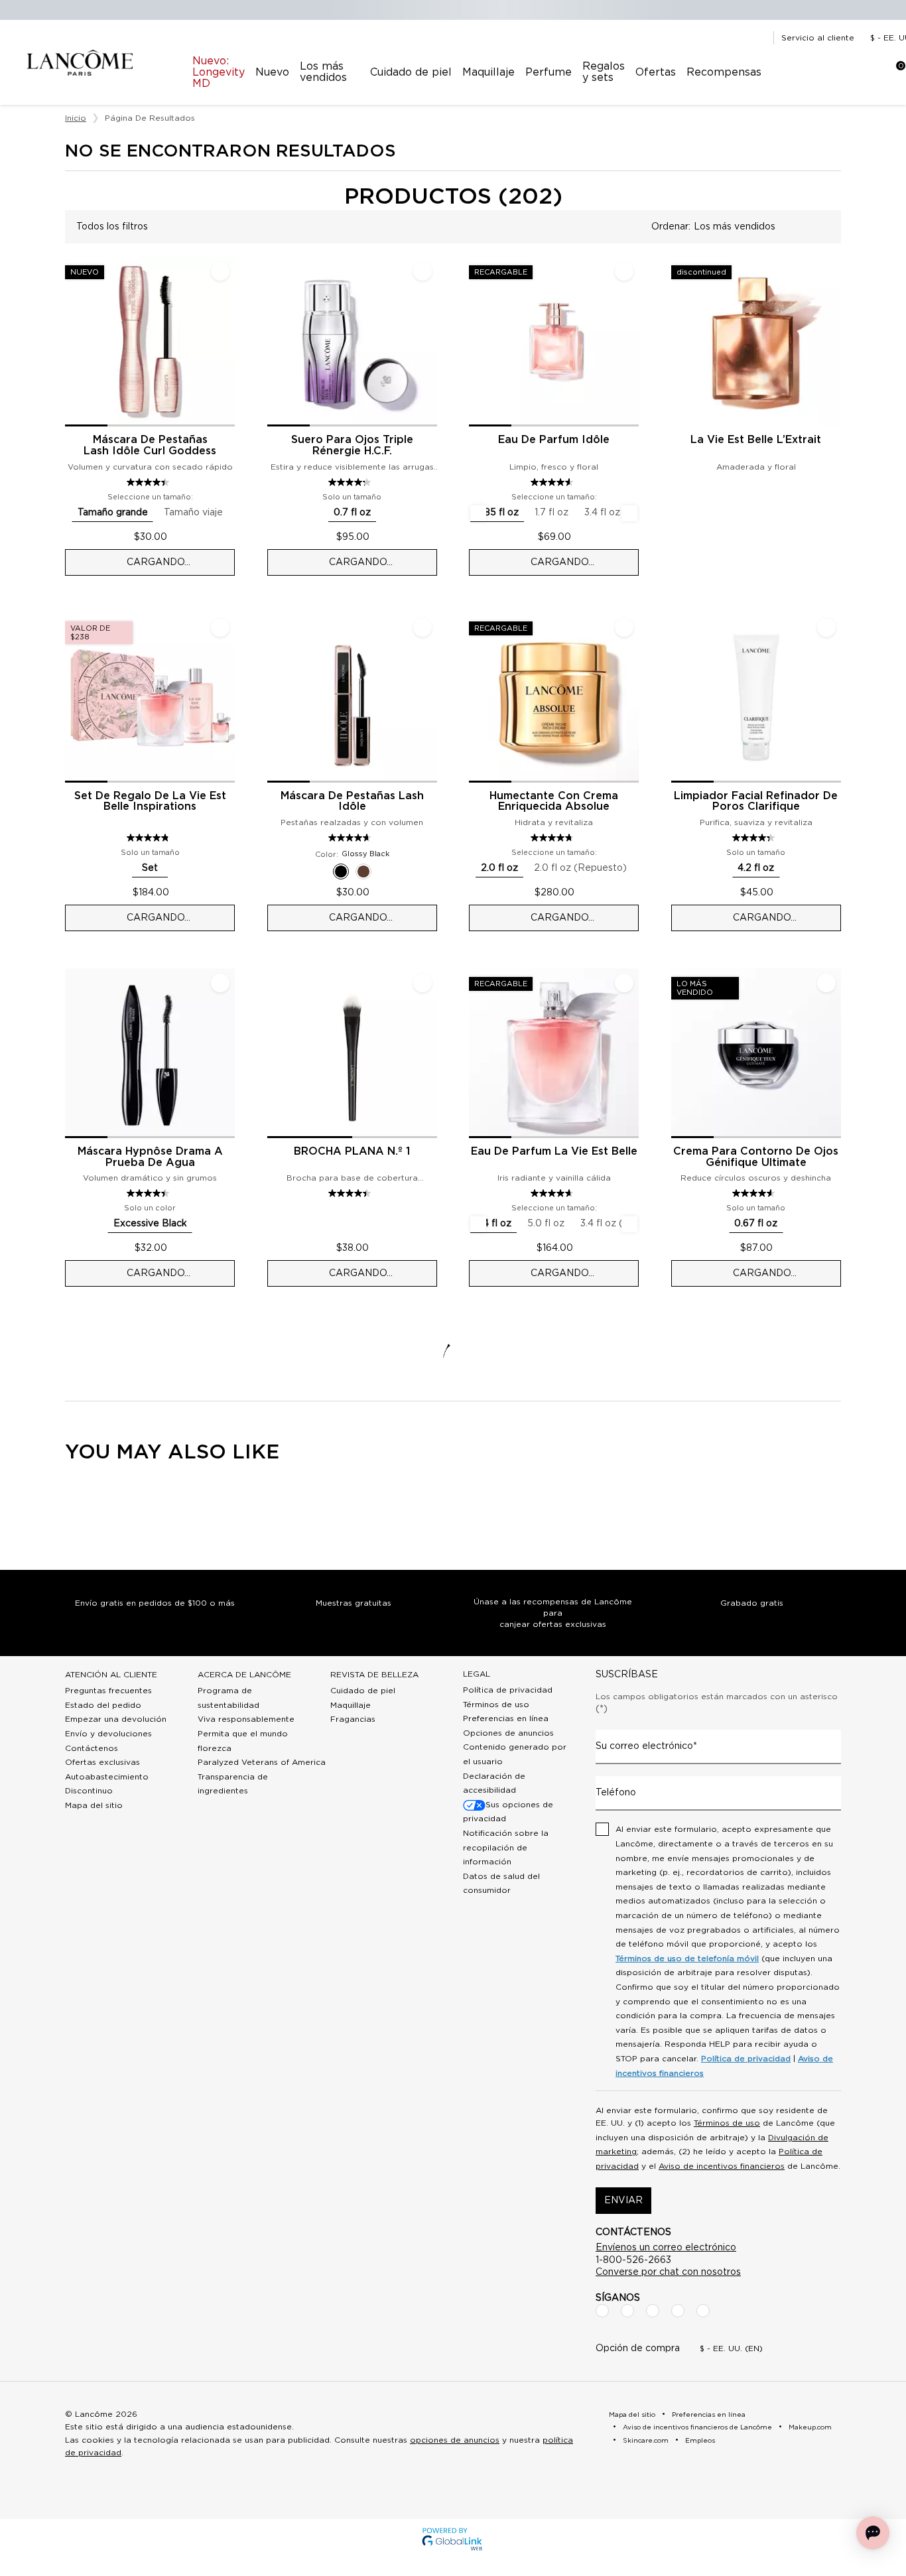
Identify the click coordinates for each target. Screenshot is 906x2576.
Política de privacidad (508, 1690)
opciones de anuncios (455, 2440)
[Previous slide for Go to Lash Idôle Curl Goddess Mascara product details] (73, 342)
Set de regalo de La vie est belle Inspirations (150, 802)
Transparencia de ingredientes (233, 1784)
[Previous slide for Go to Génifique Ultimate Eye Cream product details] (679, 1053)
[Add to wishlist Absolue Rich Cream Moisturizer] (624, 627)
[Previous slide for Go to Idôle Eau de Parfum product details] (477, 342)
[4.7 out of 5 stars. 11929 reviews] (553, 1193)
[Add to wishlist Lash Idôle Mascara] (422, 627)
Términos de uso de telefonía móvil (687, 1959)
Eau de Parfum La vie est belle (554, 1151)
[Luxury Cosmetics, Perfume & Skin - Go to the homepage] (80, 63)
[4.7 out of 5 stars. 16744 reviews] (351, 838)
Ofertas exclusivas (102, 1762)
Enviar (623, 2201)
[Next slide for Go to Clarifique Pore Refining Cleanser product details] (833, 698)
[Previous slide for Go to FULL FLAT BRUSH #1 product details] (275, 1053)
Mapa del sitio (94, 1805)
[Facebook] (602, 2311)
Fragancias (353, 1719)
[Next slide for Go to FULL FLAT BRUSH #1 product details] (429, 1053)
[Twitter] (653, 2311)
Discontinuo (89, 1791)
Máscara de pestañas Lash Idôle (352, 802)
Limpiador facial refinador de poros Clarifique (756, 802)
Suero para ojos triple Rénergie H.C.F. (352, 445)
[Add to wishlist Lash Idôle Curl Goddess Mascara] (220, 271)
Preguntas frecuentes (108, 1691)
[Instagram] (627, 2311)
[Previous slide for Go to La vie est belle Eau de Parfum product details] (477, 1053)
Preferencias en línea (506, 1718)
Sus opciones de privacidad (508, 1812)
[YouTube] (678, 2311)
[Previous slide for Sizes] (478, 513)
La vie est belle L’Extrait (756, 440)
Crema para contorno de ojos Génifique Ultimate (756, 1157)
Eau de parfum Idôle (554, 440)
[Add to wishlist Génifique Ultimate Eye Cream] (826, 983)
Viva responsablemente (246, 1719)
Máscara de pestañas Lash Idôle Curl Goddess (150, 445)
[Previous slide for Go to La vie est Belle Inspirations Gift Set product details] (73, 698)
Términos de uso (496, 1705)
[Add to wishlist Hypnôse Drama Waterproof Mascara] (220, 983)
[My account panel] (848, 72)
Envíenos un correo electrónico (666, 2248)
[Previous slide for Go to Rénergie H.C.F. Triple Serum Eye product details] (275, 342)
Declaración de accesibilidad (494, 1783)
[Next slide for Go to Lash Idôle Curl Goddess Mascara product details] (227, 342)
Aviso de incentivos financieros (722, 2166)
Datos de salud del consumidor (501, 1884)
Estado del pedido (103, 1705)
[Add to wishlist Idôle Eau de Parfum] (624, 271)
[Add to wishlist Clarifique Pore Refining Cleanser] (826, 627)
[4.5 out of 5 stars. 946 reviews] (150, 1193)
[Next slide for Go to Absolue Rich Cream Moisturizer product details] (631, 698)
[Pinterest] (703, 2311)
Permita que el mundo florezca (243, 1741)
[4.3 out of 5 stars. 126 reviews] (755, 838)
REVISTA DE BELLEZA (374, 1675)
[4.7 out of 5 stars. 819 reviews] (553, 838)
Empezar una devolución (116, 1719)
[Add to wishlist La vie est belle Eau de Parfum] (624, 983)
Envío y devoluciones (108, 1734)
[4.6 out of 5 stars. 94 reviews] (755, 1193)
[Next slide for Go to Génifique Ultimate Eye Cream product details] (833, 1053)
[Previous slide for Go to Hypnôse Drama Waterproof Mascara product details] (73, 1053)
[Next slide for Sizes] (629, 513)
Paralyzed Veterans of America (262, 1762)
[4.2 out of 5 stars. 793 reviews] (351, 482)
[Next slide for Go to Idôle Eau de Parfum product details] (631, 342)
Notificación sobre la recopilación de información (506, 1847)
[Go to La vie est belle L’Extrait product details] (756, 342)
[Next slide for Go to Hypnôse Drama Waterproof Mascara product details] (227, 1053)
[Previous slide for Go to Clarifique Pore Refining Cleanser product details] (679, 698)
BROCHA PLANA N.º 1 (352, 1151)
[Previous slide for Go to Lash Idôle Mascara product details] (275, 698)
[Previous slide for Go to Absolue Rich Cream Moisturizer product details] (477, 698)
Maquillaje (351, 1705)
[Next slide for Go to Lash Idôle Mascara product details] (429, 698)
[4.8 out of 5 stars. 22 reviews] (150, 838)
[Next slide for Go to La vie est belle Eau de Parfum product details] (631, 1053)
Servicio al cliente (818, 38)
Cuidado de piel (363, 1691)
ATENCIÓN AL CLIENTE (111, 1675)
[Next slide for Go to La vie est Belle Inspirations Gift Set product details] (227, 698)
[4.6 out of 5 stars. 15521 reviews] (553, 482)
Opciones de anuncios (508, 1733)
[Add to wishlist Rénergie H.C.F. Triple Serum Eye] (422, 271)
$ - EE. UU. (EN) (731, 2349)
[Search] (814, 72)
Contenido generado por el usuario (515, 1754)
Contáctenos (92, 1748)
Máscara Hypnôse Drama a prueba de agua (150, 1157)
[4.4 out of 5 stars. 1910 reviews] (150, 482)
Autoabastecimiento (107, 1777)
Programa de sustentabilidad (228, 1698)
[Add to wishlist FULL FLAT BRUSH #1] (422, 983)
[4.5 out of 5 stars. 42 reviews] (351, 1193)
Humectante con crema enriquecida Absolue (554, 802)
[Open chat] (873, 2533)
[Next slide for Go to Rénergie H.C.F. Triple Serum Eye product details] (429, 342)
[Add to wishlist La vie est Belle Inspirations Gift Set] (220, 627)
